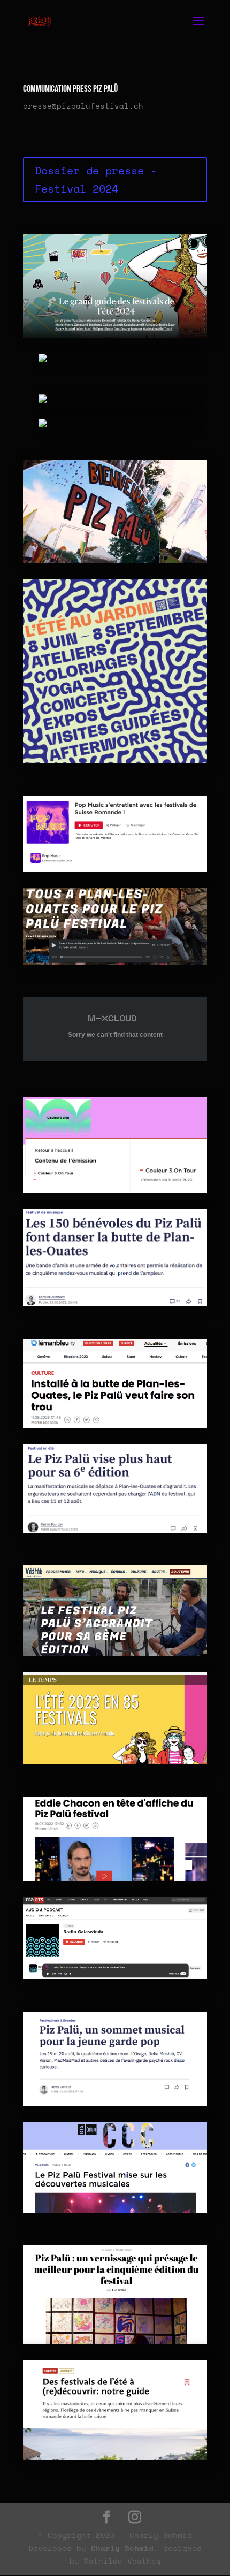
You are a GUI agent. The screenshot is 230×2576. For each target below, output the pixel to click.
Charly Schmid (122, 2548)
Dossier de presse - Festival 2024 (96, 179)
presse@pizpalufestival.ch (83, 106)
